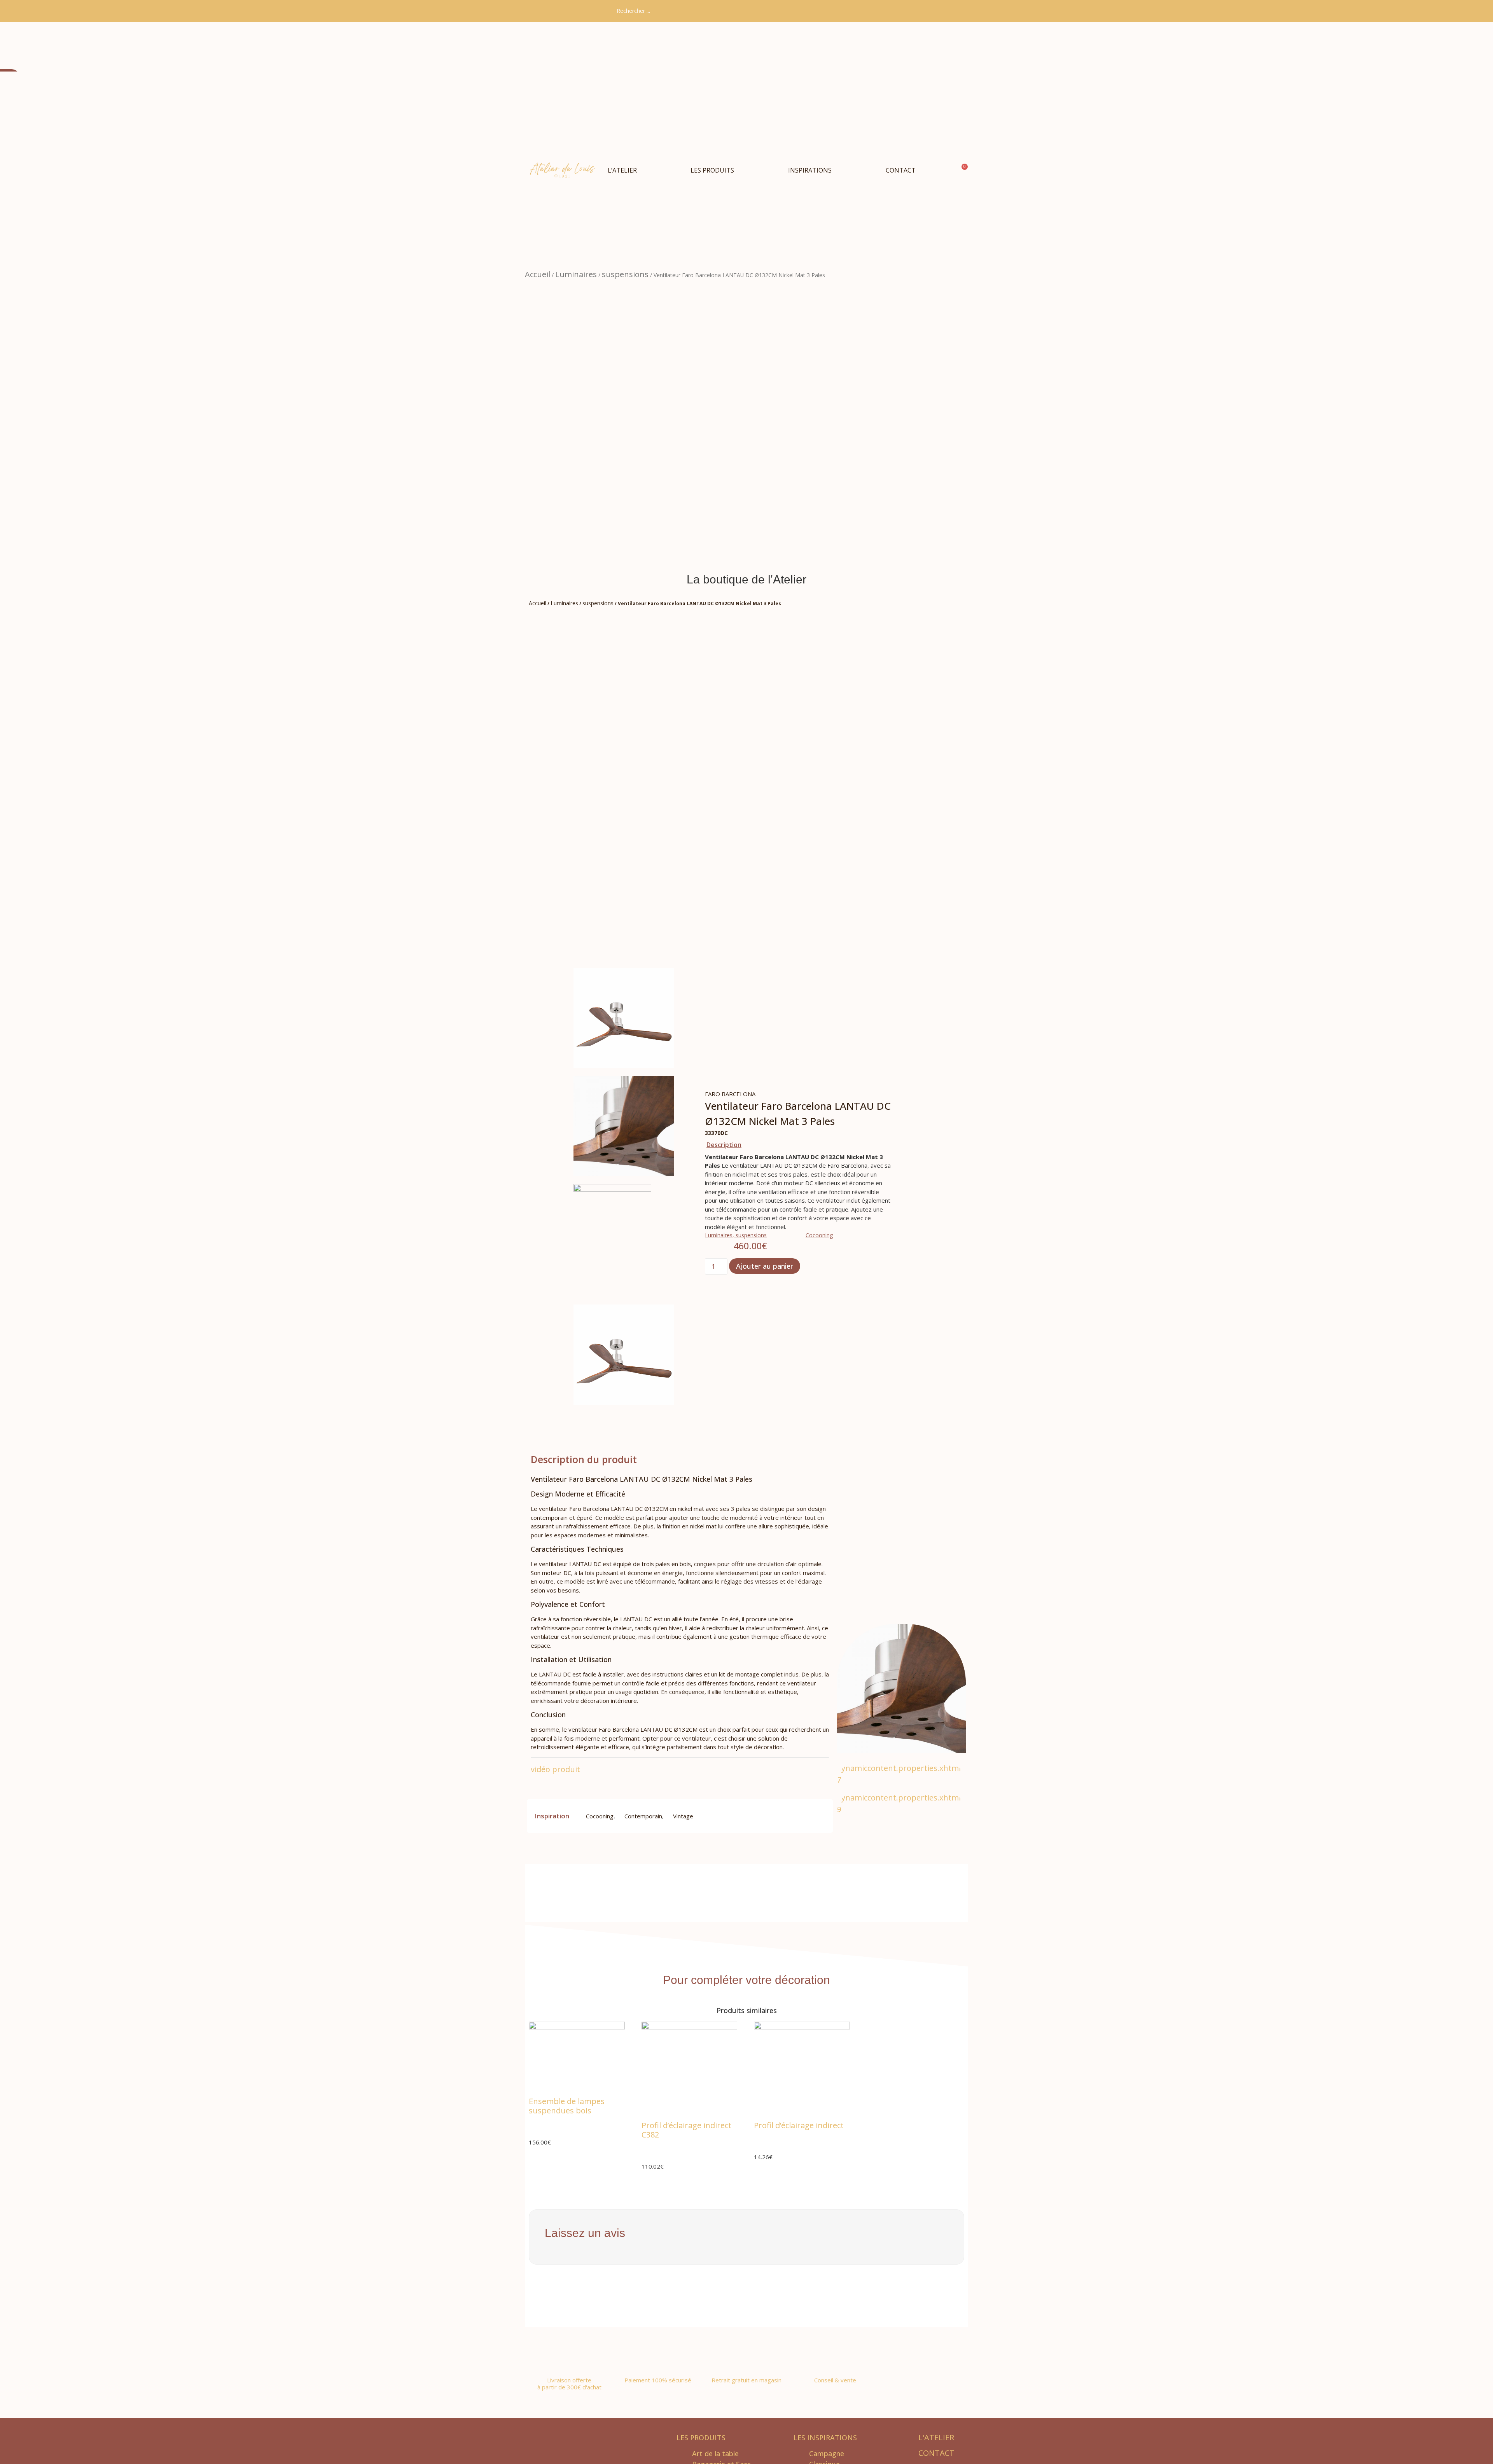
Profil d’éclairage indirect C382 (686, 2130)
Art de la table (715, 2454)
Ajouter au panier (765, 1266)
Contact (936, 2453)
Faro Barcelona (730, 1094)
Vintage (683, 1816)
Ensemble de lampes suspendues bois (567, 2106)
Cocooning (819, 1235)
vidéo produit (556, 1769)
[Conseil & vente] (835, 2358)
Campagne (827, 2454)
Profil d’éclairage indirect (799, 2125)
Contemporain (643, 1816)
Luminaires (576, 274)
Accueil (538, 274)
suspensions (625, 274)
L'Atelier (936, 2437)
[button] (712, 170)
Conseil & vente (835, 2380)
